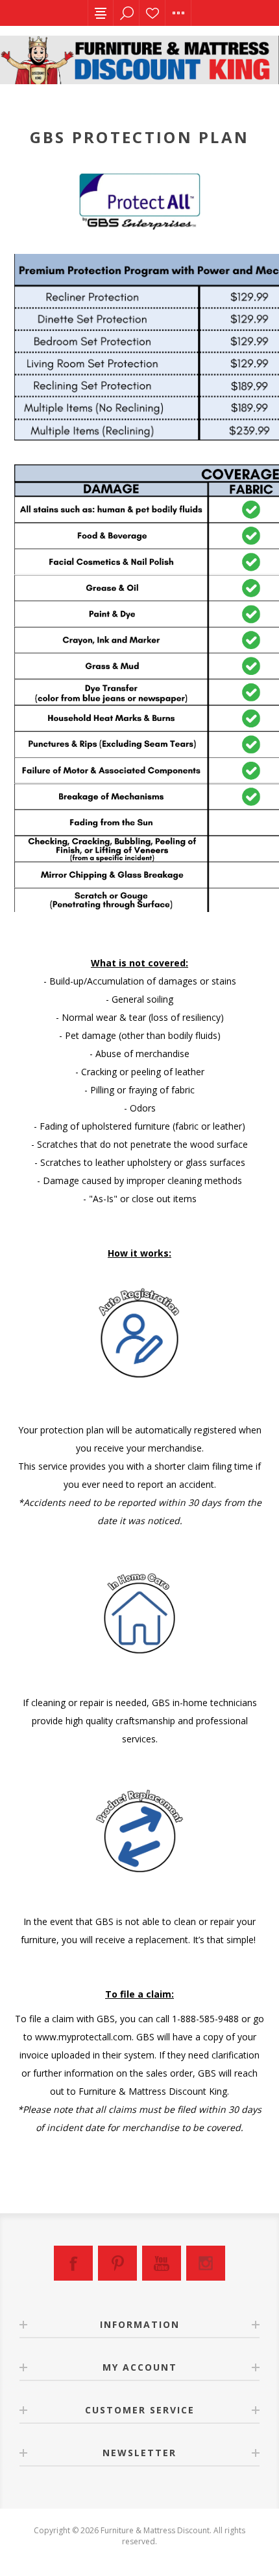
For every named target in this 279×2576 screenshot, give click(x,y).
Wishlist (152, 13)
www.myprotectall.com (83, 2037)
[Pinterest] (117, 2263)
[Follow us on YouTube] (162, 2263)
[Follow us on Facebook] (73, 2263)
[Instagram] (206, 2263)
